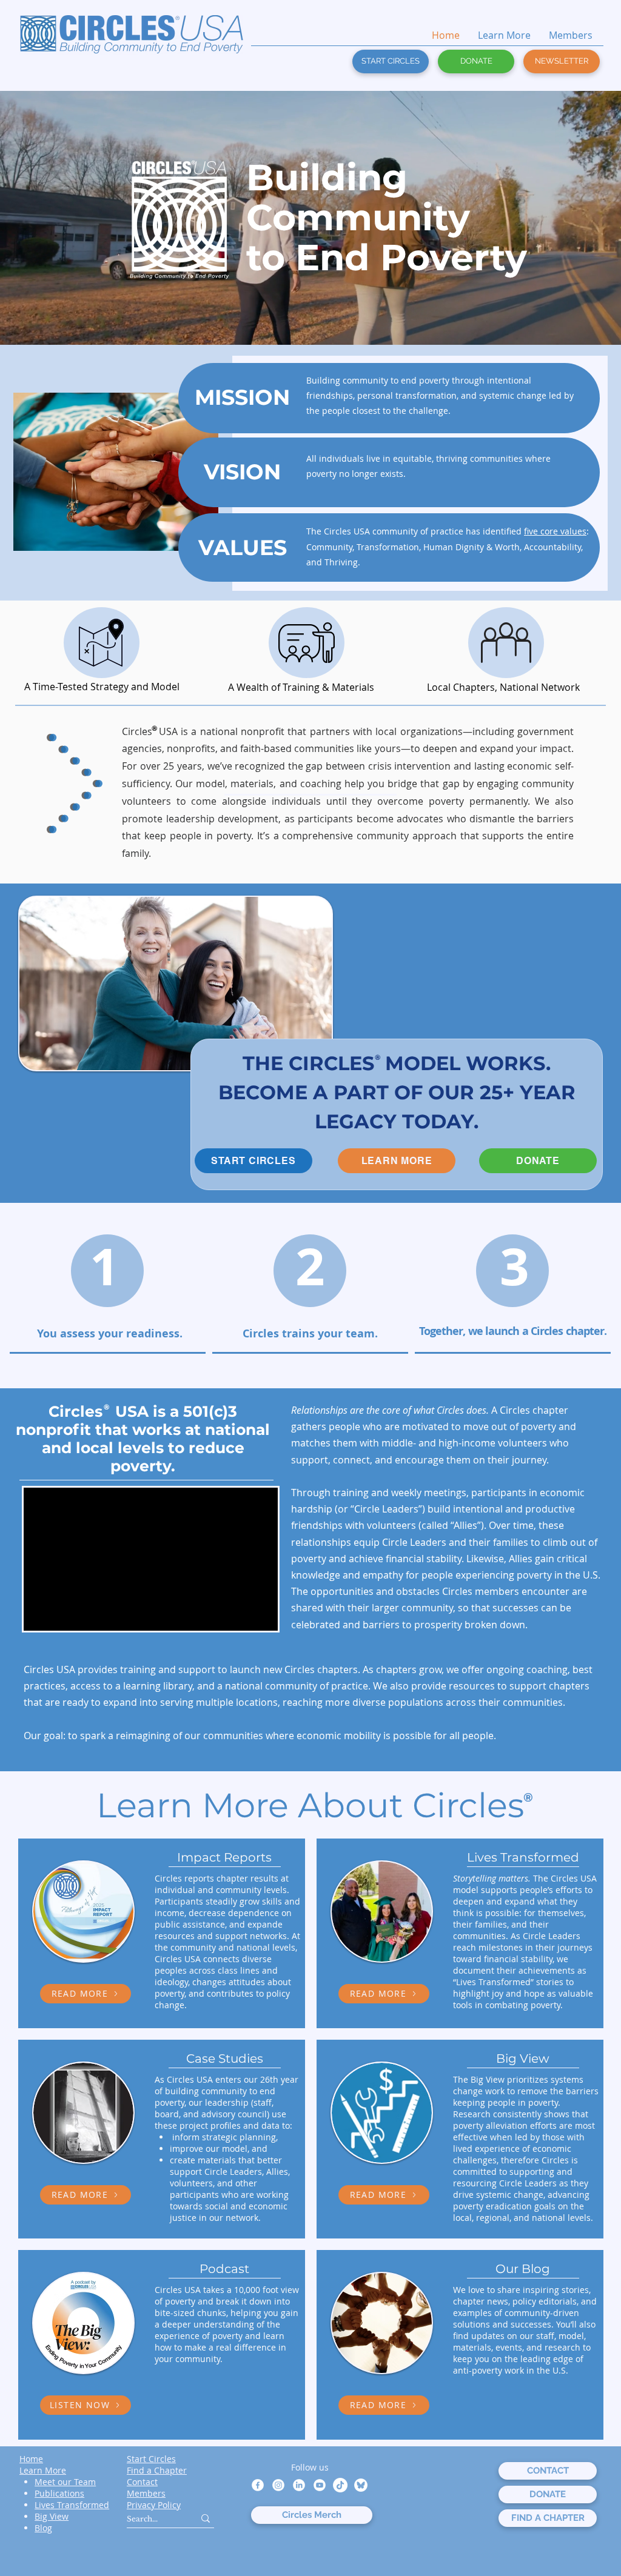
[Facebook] (258, 2485)
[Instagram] (278, 2485)
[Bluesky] (361, 2485)
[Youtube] (320, 2485)
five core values (555, 531)
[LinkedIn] (299, 2485)
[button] (562, 62)
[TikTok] (340, 2485)
